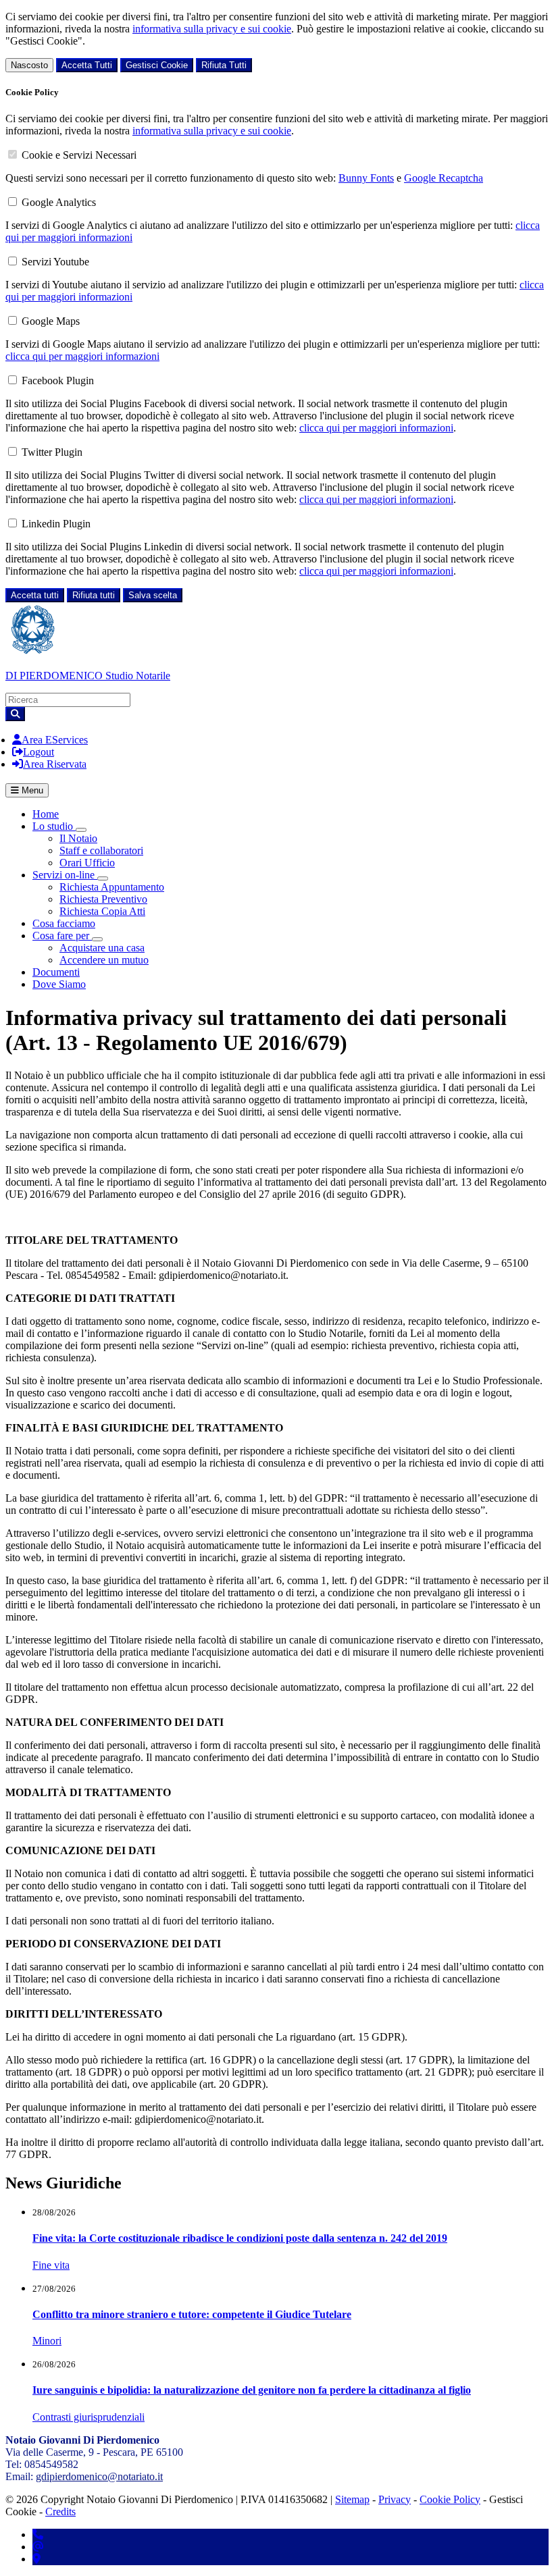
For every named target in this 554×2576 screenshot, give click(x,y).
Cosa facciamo (64, 923)
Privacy (395, 2499)
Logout (39, 752)
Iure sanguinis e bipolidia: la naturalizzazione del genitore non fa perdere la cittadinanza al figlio (252, 2390)
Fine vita (51, 2265)
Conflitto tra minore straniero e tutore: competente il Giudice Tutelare (192, 2314)
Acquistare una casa (102, 948)
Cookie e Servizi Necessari (79, 155)
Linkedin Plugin (56, 524)
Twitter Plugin (52, 452)
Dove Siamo (59, 984)
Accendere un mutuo (104, 960)
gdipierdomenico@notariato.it (99, 2476)
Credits (60, 2512)
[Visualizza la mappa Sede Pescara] (36, 2559)
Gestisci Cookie (157, 65)
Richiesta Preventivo (103, 899)
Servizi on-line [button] (65, 875)
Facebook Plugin (58, 380)
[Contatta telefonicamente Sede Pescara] (38, 2534)
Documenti (56, 972)
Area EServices (55, 740)
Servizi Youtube (55, 262)
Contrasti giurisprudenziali (89, 2417)
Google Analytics (59, 202)
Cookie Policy (450, 2499)
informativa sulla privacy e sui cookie (212, 29)
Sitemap (352, 2499)
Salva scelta (153, 595)
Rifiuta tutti (94, 595)
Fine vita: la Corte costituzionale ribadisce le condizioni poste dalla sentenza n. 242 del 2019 (240, 2238)
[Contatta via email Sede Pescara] (38, 2547)
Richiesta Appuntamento (112, 887)
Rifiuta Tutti (224, 65)
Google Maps (51, 321)
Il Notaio (78, 838)
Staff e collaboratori (101, 850)
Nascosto (29, 65)
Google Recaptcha (444, 178)
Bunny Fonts (366, 178)
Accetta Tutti (87, 65)
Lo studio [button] (54, 826)
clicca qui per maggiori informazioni (82, 356)
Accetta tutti (35, 595)
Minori (47, 2341)
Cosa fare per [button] (62, 936)
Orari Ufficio (87, 863)
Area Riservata (55, 764)
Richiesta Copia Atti (102, 911)
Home (46, 814)
